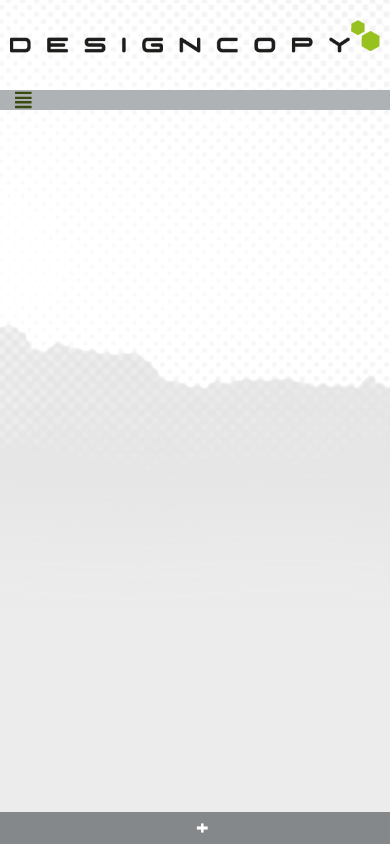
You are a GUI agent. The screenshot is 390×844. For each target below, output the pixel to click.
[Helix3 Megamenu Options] (23, 100)
